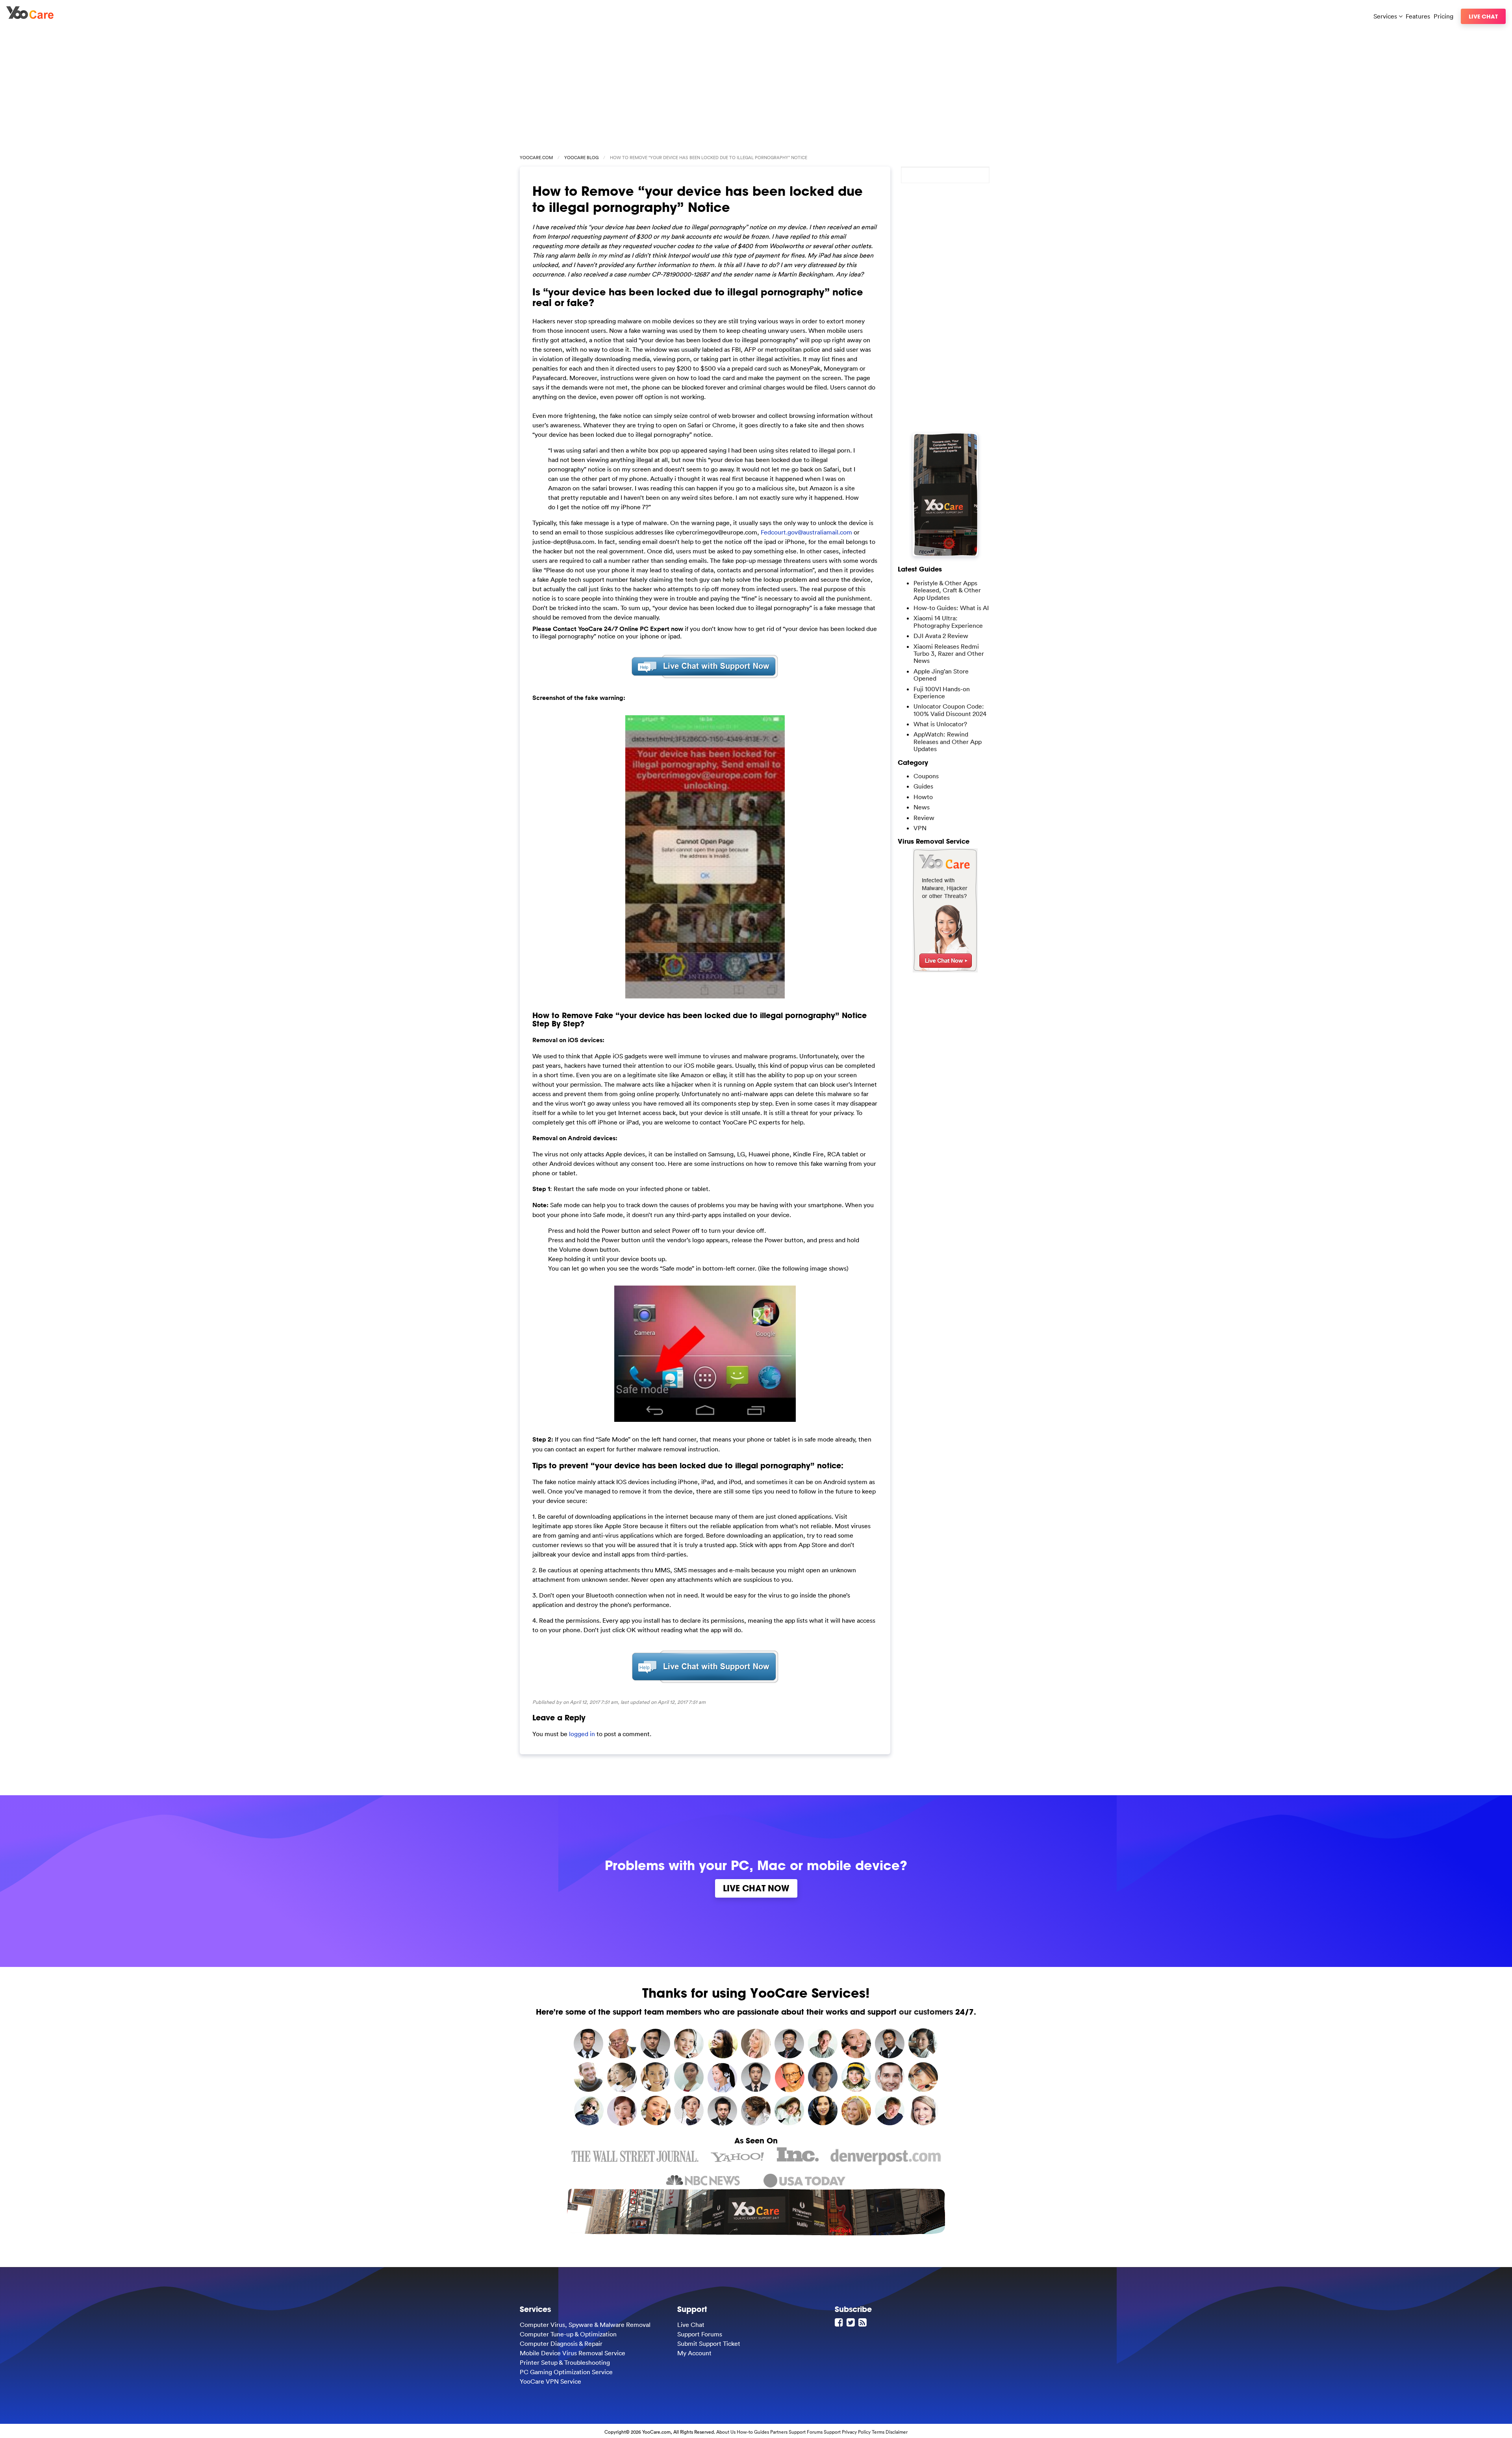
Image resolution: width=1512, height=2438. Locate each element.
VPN (920, 828)
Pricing (1443, 16)
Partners (779, 2432)
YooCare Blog (581, 158)
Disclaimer (897, 2432)
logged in (582, 1734)
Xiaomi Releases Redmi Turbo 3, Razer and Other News (949, 654)
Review (924, 818)
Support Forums (700, 2334)
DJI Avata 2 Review (941, 636)
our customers (926, 2012)
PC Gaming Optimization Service (566, 2372)
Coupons (926, 776)
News (922, 807)
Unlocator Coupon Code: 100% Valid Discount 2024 (950, 710)
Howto (923, 797)
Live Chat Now (756, 1888)
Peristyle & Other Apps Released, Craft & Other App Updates (947, 590)
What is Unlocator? (940, 724)
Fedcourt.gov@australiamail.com (806, 532)
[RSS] (863, 2322)
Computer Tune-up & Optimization (568, 2334)
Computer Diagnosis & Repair (561, 2343)
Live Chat (1483, 16)
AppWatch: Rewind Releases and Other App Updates (948, 741)
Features (1418, 16)
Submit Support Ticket (709, 2343)
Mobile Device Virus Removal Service (573, 2353)
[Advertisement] (756, 87)
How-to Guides (753, 2432)
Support (832, 2432)
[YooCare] (30, 17)
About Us (726, 2432)
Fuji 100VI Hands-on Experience (942, 692)
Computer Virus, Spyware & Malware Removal (585, 2325)
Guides (923, 786)
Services (1386, 16)
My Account (694, 2353)
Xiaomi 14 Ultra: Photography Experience (948, 622)
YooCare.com (536, 158)
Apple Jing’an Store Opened (941, 675)
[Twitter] (852, 2322)
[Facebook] (840, 2322)
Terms (878, 2432)
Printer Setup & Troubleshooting (565, 2362)
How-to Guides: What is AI (951, 608)
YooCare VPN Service (550, 2381)
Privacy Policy (856, 2432)
